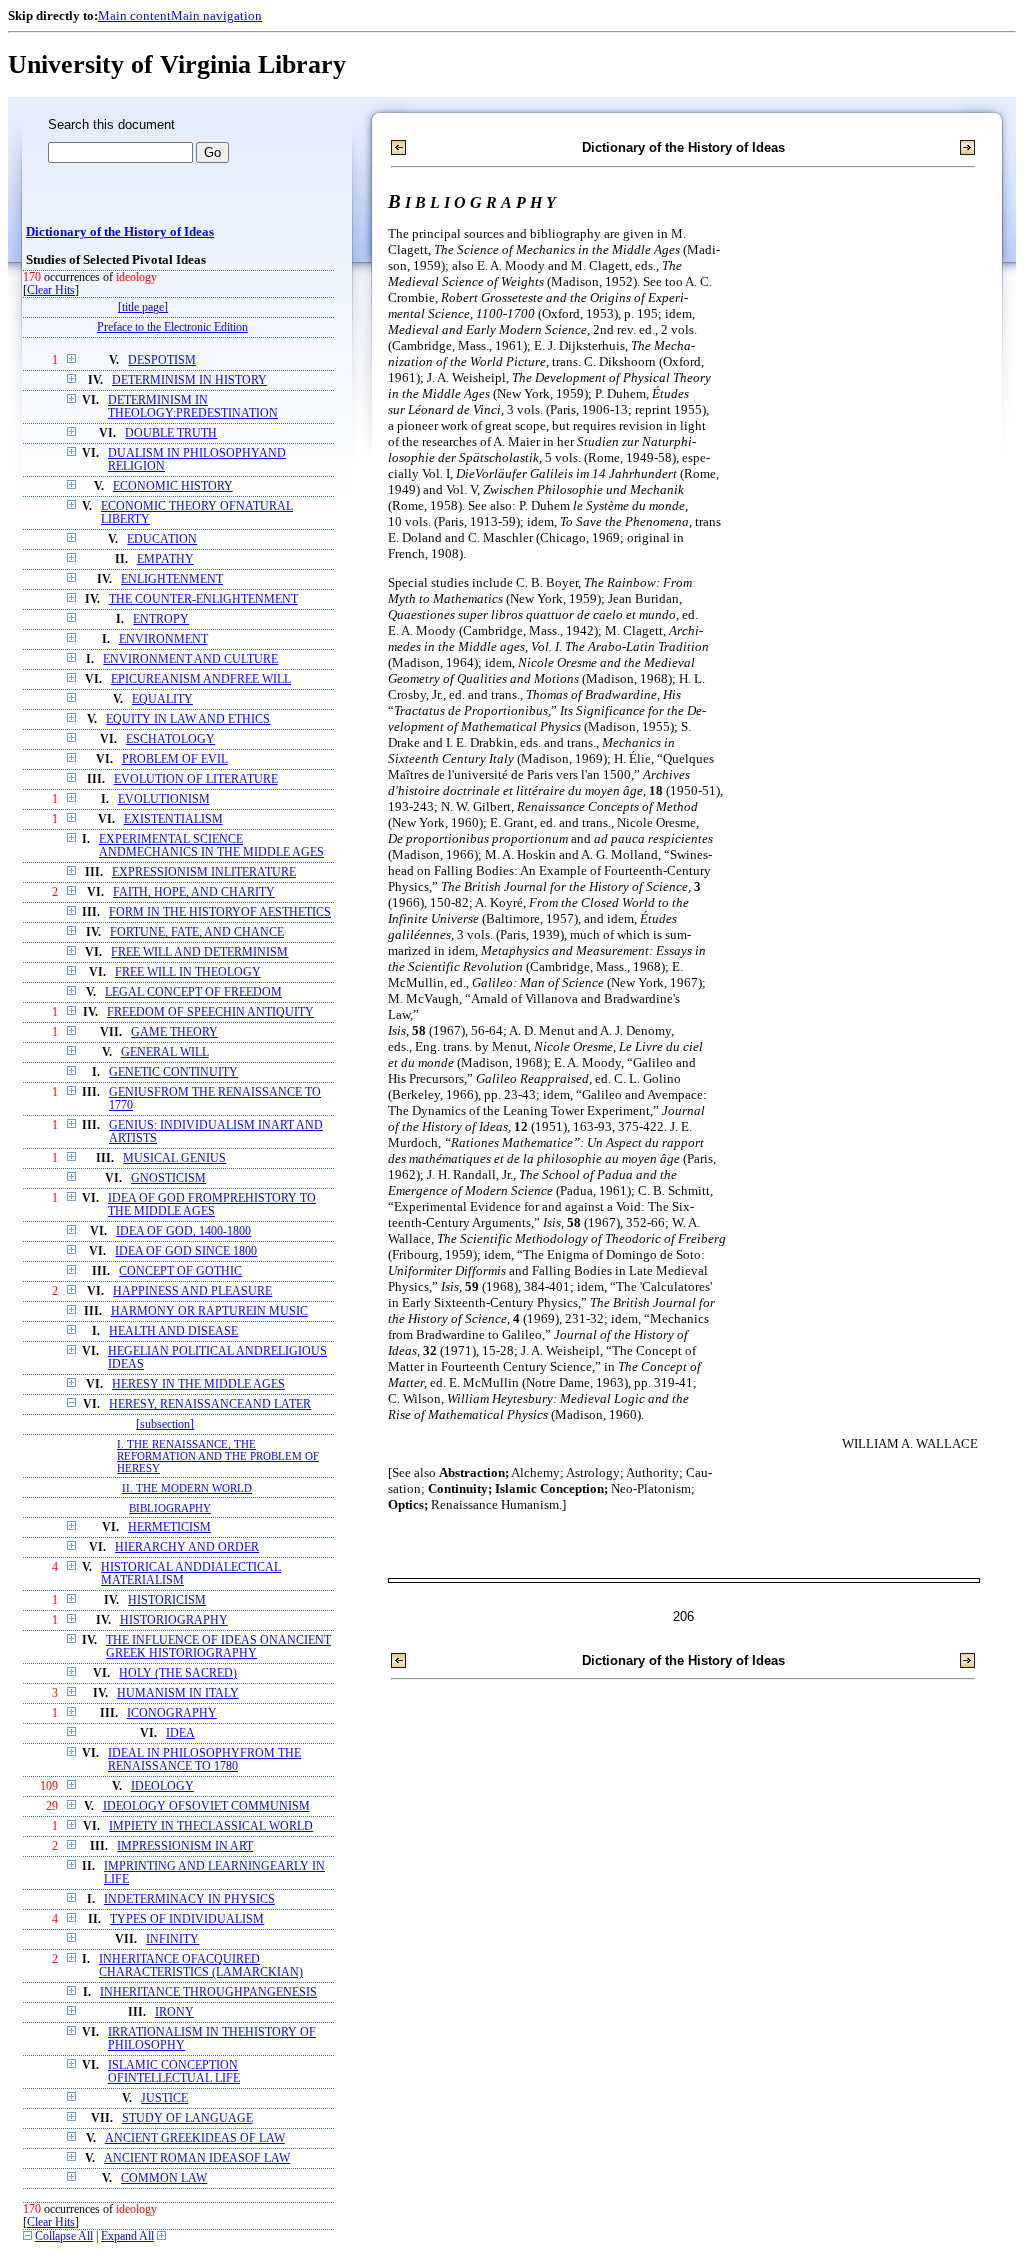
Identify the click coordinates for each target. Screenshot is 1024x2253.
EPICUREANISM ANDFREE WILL (201, 679)
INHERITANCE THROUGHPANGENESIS (208, 1992)
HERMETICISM (169, 1527)
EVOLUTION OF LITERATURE (196, 779)
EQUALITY (162, 699)
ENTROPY (161, 619)
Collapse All (64, 2236)
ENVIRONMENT (163, 639)
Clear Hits (51, 290)
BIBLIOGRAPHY (170, 1508)
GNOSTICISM (168, 1178)
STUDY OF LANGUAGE (187, 2118)
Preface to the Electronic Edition (172, 327)
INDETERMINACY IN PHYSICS (189, 1899)
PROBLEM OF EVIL (175, 759)
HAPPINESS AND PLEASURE (192, 1291)
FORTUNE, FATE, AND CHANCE (197, 932)
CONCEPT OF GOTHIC (180, 1271)
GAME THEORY (174, 1032)
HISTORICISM (167, 1600)
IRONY (174, 2012)
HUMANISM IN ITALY (178, 1693)
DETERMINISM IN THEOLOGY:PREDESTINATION (193, 407)
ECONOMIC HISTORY (173, 486)
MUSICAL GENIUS (174, 1158)
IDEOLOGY (162, 1786)
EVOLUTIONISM (164, 799)
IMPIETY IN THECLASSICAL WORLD (211, 1826)
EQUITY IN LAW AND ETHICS (188, 719)
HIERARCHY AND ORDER (187, 1547)
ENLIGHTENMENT (172, 579)
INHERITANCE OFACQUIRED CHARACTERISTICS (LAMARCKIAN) (201, 1966)
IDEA (180, 1733)
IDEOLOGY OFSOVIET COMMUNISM (206, 1806)
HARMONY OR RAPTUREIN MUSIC (209, 1311)
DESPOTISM (162, 360)
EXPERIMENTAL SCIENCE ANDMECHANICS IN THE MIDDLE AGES (211, 846)
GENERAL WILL (165, 1052)
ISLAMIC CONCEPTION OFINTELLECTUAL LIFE (174, 2072)
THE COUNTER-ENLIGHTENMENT (203, 599)
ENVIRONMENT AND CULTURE (190, 659)
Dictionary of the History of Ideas (120, 232)
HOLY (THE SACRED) (178, 1673)
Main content (134, 15)
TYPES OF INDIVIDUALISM (187, 1919)
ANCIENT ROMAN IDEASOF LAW (197, 2158)
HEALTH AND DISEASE (173, 1331)
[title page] (143, 307)
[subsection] (165, 1424)
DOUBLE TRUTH (171, 433)
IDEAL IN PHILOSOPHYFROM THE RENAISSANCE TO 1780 (204, 1760)
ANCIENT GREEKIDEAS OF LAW (195, 2138)
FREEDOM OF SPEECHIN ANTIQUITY (210, 1012)
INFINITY (172, 1939)
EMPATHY (165, 559)
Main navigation (216, 15)
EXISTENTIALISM (173, 819)
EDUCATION (162, 539)
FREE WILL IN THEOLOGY (188, 972)
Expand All (127, 2236)
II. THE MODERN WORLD (187, 1488)
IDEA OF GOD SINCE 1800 (186, 1251)
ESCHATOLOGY (170, 739)
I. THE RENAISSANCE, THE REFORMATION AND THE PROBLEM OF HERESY (218, 1456)
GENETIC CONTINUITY (173, 1072)
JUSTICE (164, 2098)
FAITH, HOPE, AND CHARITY (194, 892)
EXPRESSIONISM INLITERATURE (204, 872)
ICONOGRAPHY (172, 1713)
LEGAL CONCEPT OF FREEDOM (193, 992)
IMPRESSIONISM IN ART (185, 1846)
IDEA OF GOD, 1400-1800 (183, 1231)
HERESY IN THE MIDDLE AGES (198, 1384)
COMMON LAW (164, 2178)
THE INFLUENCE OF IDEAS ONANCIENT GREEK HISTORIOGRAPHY (218, 1647)
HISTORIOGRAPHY (174, 1620)
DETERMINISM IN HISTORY (189, 380)
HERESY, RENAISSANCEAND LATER (210, 1404)
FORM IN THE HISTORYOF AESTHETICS (220, 912)
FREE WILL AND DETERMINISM (199, 952)
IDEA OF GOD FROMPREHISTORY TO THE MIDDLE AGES (212, 1205)
